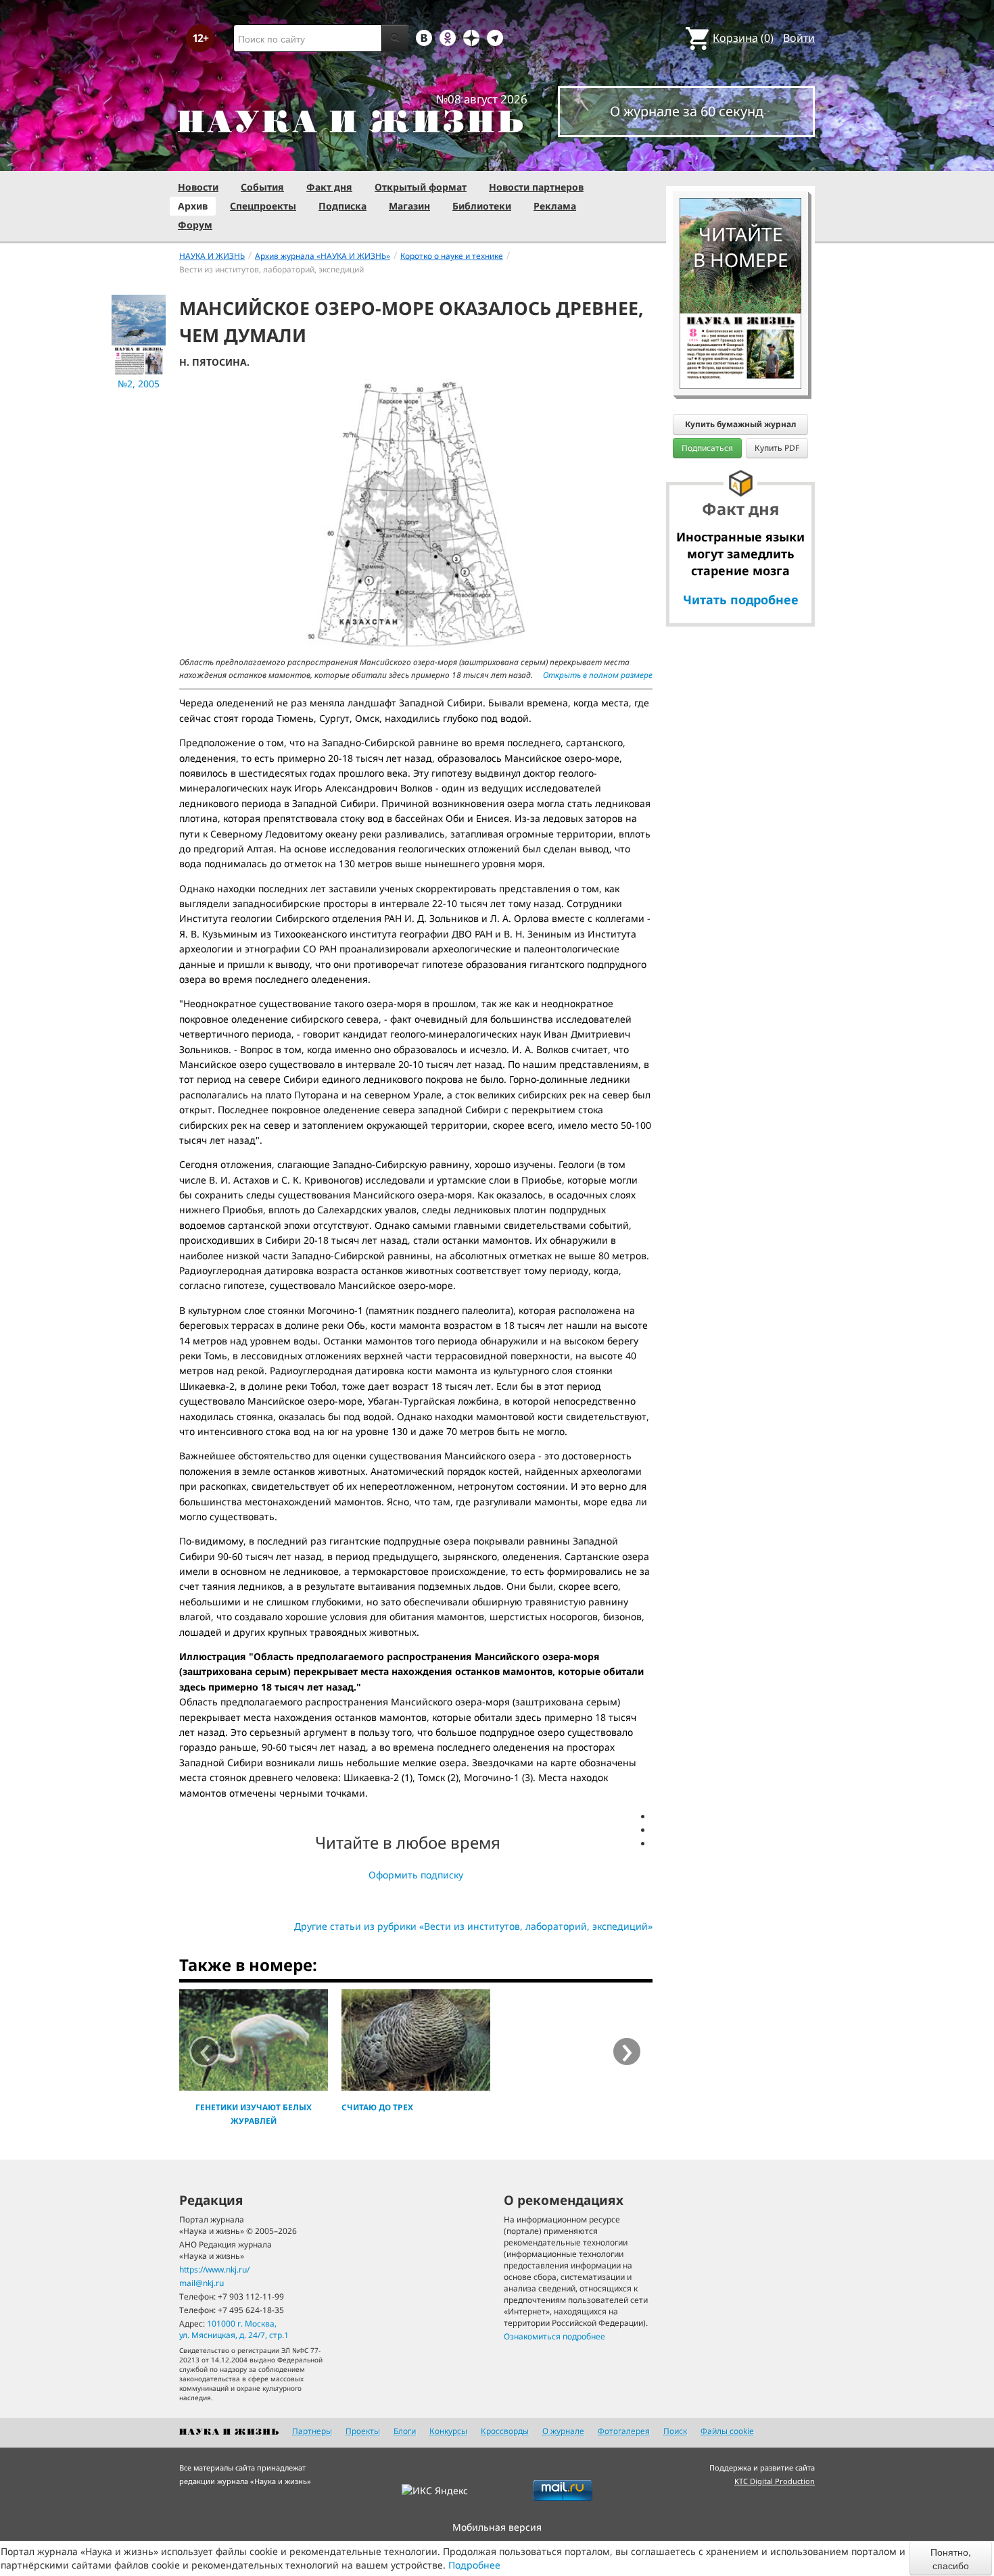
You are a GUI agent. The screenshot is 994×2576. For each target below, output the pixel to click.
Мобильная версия (497, 2527)
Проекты (363, 2431)
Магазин (409, 206)
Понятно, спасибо (951, 2558)
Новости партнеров (536, 187)
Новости (198, 187)
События (262, 187)
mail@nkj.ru (202, 2283)
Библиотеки (482, 206)
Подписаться (707, 448)
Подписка (342, 206)
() (743, 38)
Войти (799, 38)
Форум (195, 225)
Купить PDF (777, 448)
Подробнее (474, 2565)
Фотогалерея (624, 2431)
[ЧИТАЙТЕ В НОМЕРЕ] (740, 159)
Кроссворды (505, 2431)
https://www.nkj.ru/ (214, 2269)
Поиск (675, 2431)
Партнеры (312, 2431)
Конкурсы (448, 2431)
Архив (193, 206)
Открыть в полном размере (598, 675)
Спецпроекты (263, 206)
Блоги (405, 2431)
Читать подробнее (741, 600)
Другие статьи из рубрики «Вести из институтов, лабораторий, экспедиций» (473, 1926)
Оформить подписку (416, 1875)
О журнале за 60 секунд (687, 111)
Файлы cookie (727, 2431)
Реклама (555, 206)
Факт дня (329, 187)
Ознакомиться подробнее (554, 2336)
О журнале (563, 2431)
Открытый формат (421, 187)
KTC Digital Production (775, 2481)
